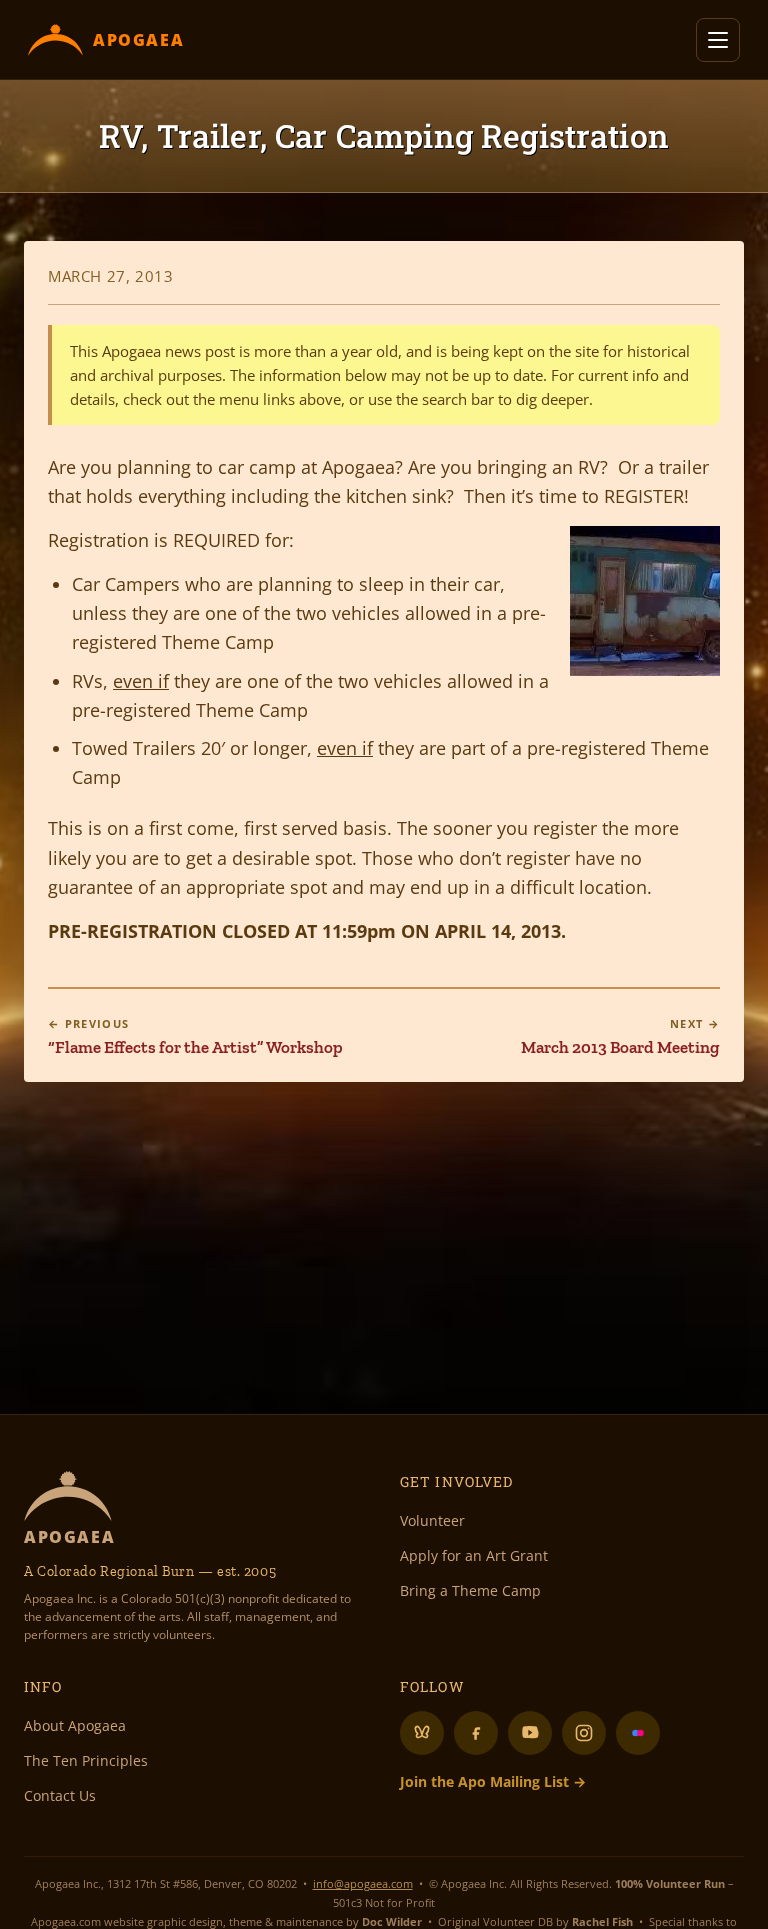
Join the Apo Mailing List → (493, 1781)
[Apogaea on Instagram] (584, 1733)
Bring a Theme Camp (470, 1590)
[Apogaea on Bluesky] (422, 1733)
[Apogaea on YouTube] (530, 1733)
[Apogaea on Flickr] (638, 1733)
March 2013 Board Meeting (620, 1037)
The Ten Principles (86, 1760)
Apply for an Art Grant (474, 1555)
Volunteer (432, 1520)
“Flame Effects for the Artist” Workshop (195, 1037)
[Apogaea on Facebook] (476, 1733)
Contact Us (60, 1795)
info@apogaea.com (363, 1883)
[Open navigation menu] (718, 40)
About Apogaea (75, 1725)
